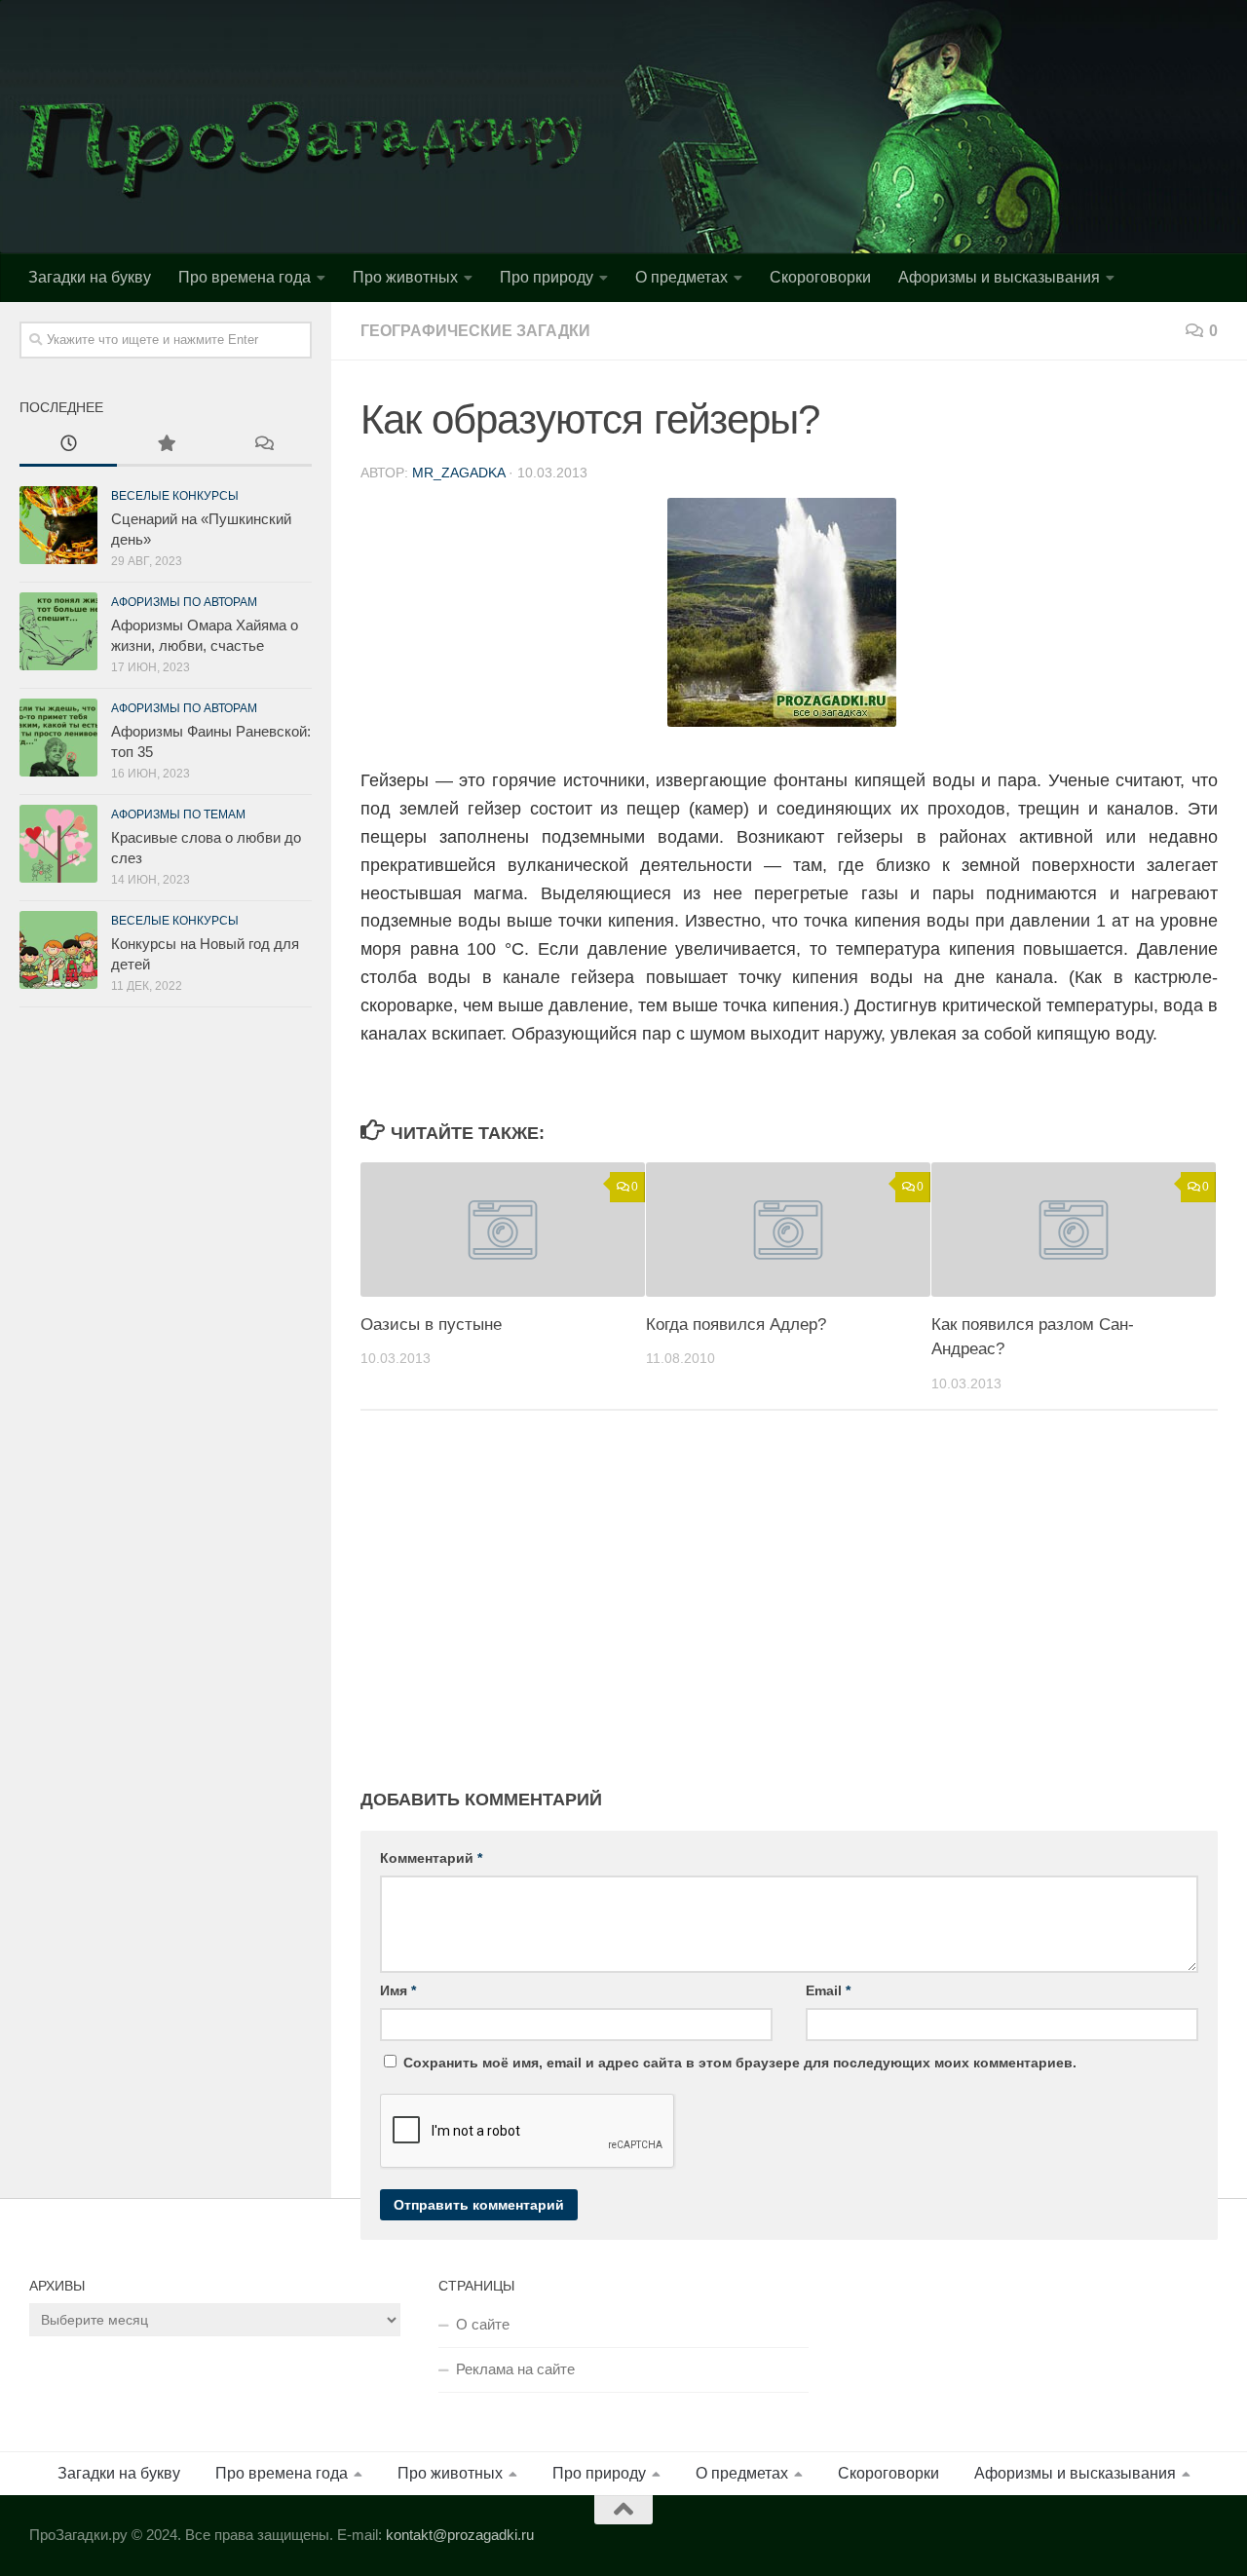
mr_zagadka (458, 473)
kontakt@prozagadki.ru (460, 2535)
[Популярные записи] (166, 446)
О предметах (681, 277)
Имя (398, 1990)
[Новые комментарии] (263, 446)
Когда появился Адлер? (736, 1325)
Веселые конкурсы (175, 496)
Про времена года (245, 277)
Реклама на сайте (515, 2369)
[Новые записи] (68, 446)
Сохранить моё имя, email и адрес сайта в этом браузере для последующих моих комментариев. (740, 2063)
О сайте (483, 2324)
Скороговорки (820, 277)
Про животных (405, 277)
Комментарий (431, 1858)
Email (828, 1990)
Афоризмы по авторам (184, 602)
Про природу (547, 277)
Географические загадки (475, 331)
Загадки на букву (90, 277)
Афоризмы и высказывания (999, 277)
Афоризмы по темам (178, 814)
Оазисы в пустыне (431, 1325)
